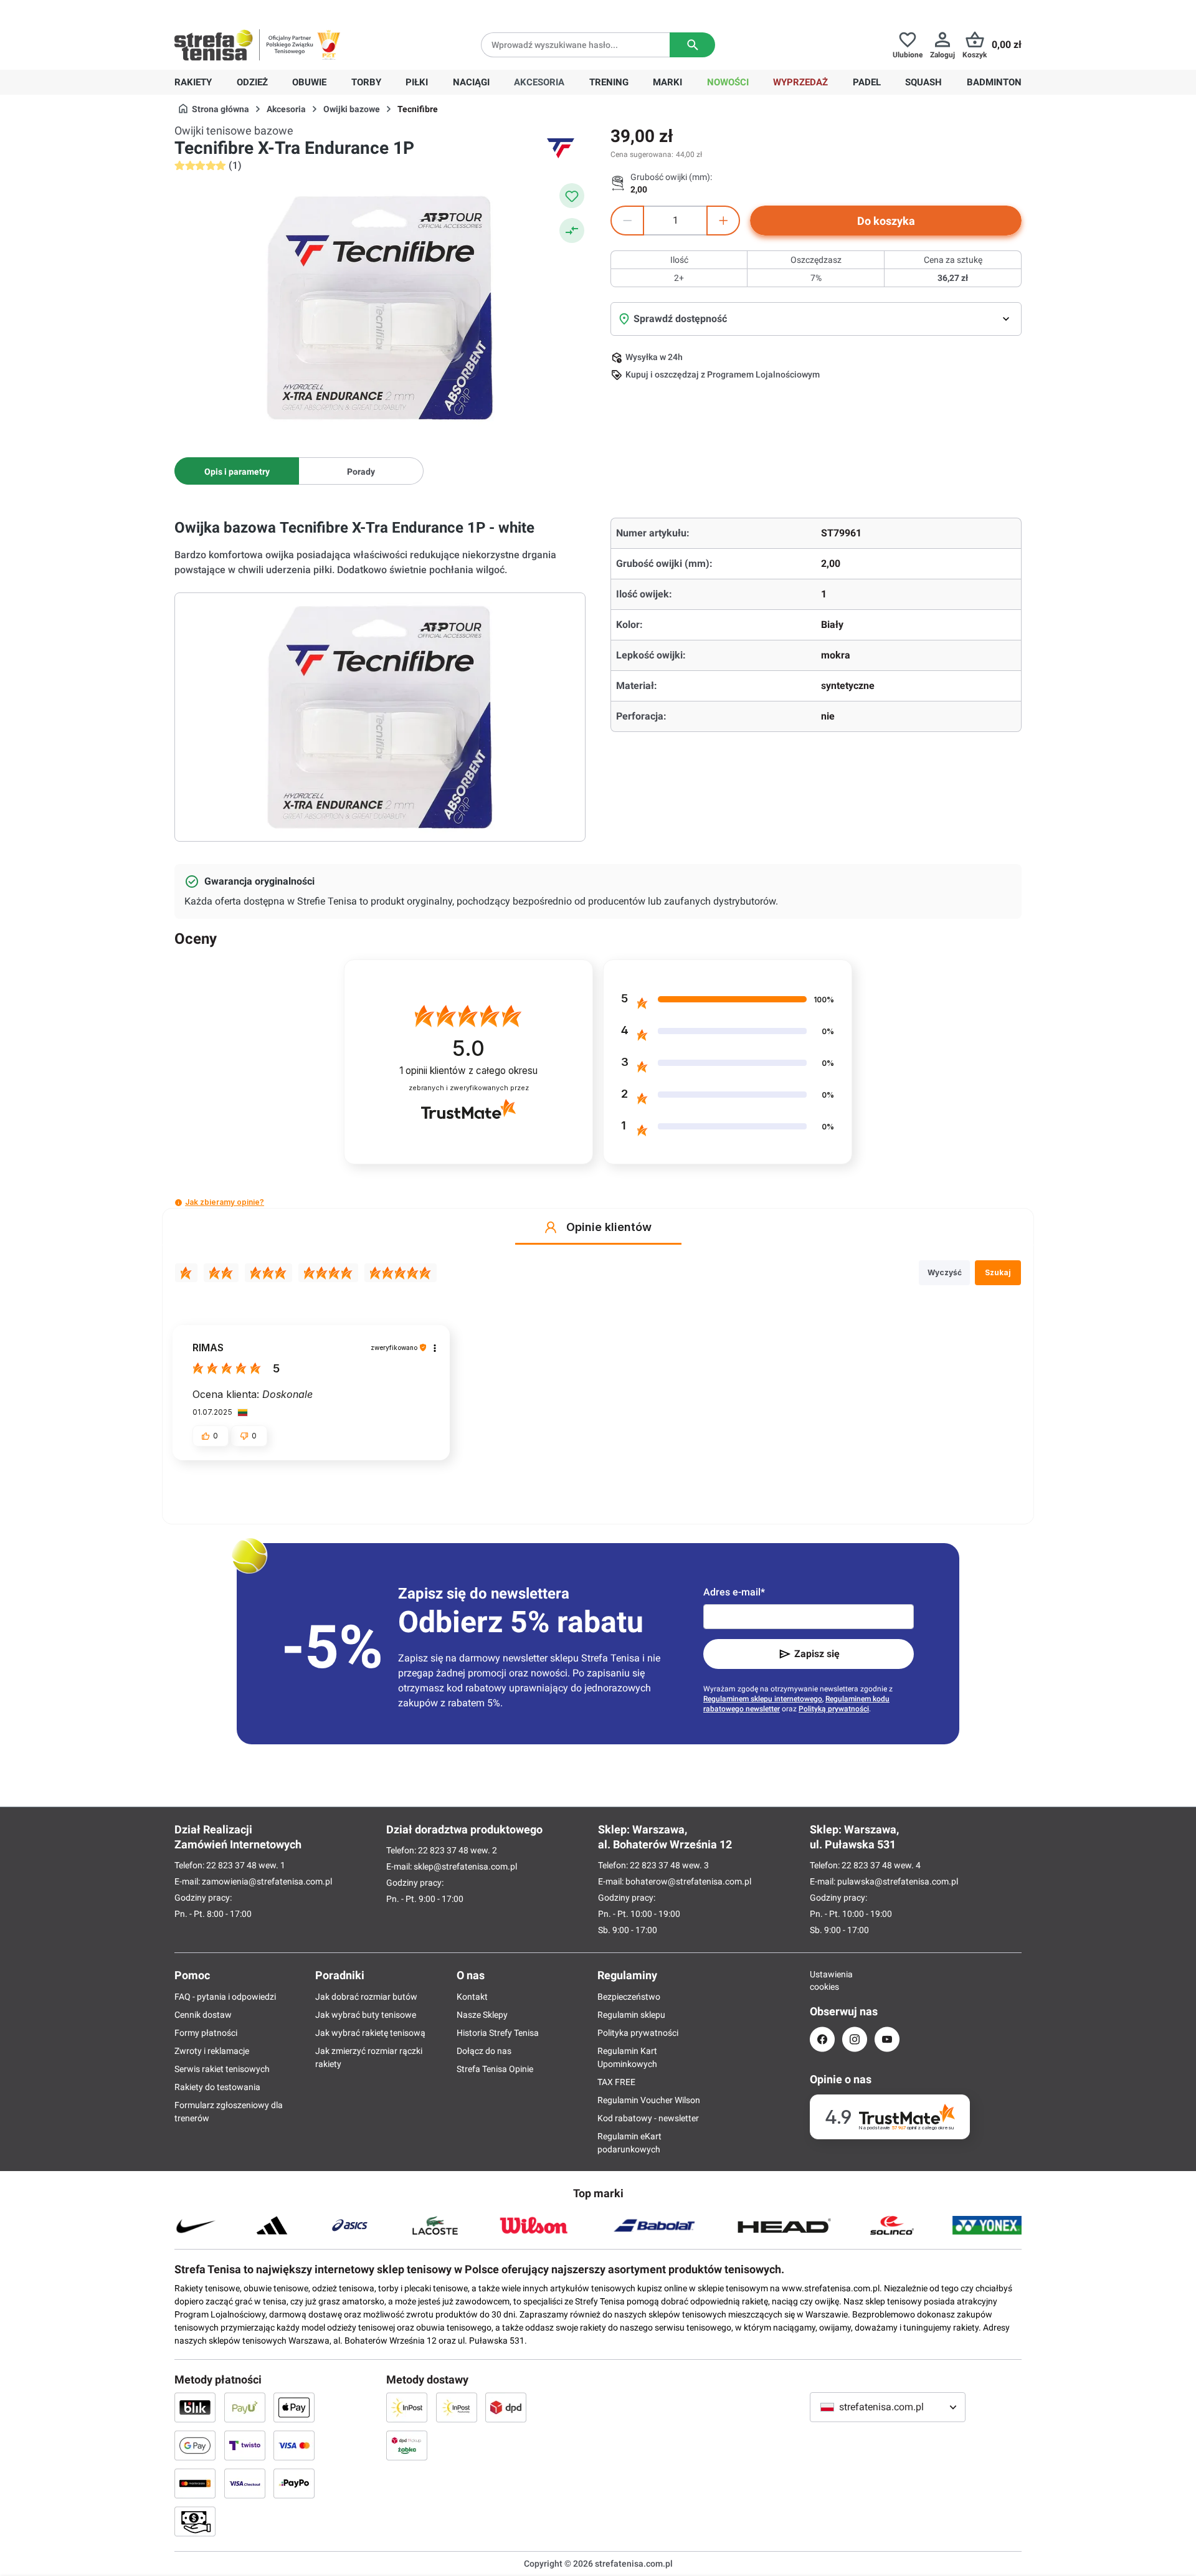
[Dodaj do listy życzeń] (572, 196)
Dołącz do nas (484, 2051)
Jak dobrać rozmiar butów (366, 1997)
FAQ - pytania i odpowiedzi (225, 1997)
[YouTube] (887, 2039)
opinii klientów (468, 1071)
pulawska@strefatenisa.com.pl (898, 1881)
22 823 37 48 (231, 1865)
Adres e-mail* (734, 1592)
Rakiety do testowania (217, 2087)
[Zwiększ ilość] (723, 221)
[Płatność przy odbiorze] (195, 2521)
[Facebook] (822, 2039)
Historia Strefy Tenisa (498, 2033)
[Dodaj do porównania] (572, 231)
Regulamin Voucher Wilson (649, 2100)
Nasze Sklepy (482, 2015)
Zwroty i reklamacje (212, 2051)
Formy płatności (206, 2033)
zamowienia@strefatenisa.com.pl (267, 1881)
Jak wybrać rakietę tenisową (370, 2033)
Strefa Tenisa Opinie (495, 2069)
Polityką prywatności (834, 1709)
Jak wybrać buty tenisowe (366, 2015)
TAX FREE (616, 2082)
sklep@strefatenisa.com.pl (465, 1866)
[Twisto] (245, 2445)
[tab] (237, 471)
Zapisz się (817, 1654)
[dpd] (506, 2407)
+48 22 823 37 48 (265, 10)
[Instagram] (855, 2039)
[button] (178, 1203)
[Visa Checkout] (245, 2483)
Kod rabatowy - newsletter (648, 2118)
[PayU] (245, 2407)
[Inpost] (407, 2407)
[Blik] (195, 2407)
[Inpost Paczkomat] (457, 2407)
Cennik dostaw (203, 2015)
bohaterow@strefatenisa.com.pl (688, 1881)
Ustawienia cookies (822, 1980)
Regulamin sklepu (631, 2015)
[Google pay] (195, 2445)
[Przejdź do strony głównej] (214, 45)
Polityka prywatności (638, 2033)
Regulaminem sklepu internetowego (763, 1699)
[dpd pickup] (407, 2445)
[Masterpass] (195, 2483)
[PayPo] (294, 2483)
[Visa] (294, 2445)
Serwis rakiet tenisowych (222, 2069)
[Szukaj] (692, 45)
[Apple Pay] (294, 2407)
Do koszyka (886, 221)
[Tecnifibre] (561, 148)
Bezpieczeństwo (629, 1997)
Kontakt (472, 1997)
